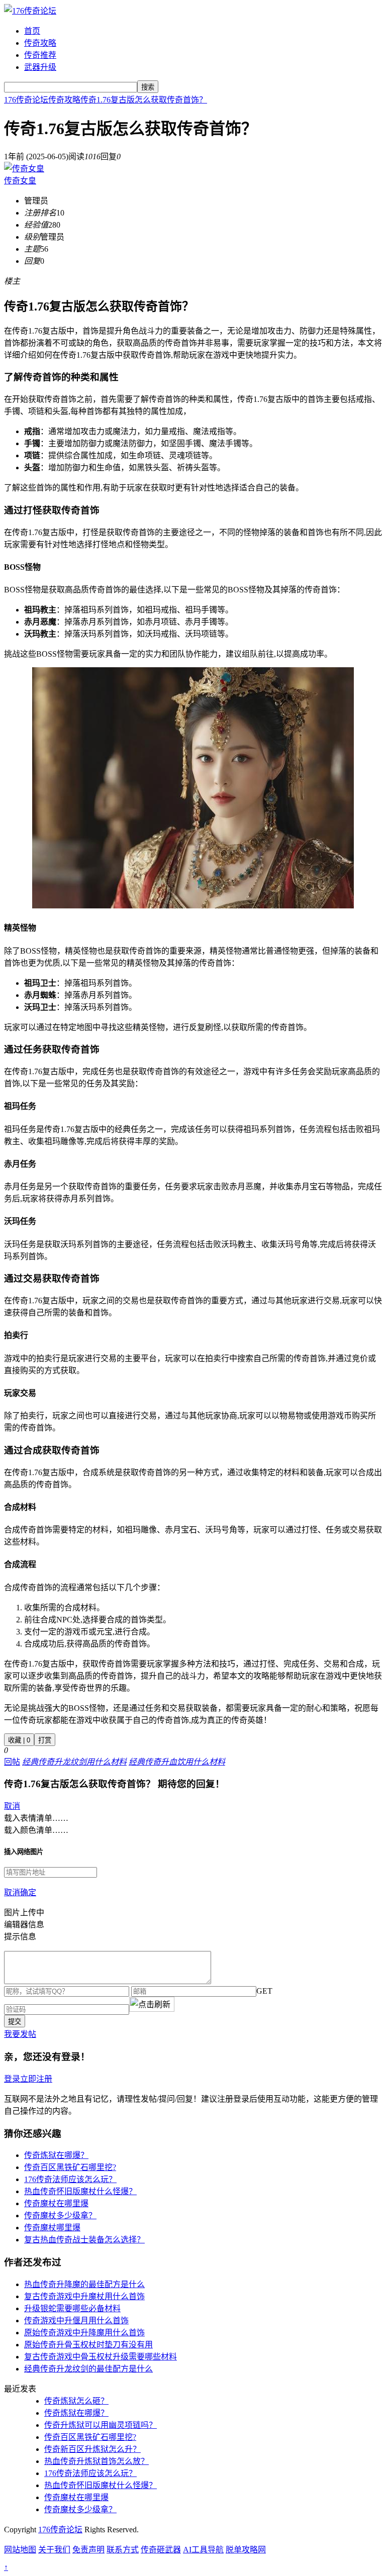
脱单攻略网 (246, 2550)
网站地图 (20, 2550)
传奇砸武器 (161, 2550)
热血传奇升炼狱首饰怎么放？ (96, 2461)
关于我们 (54, 2550)
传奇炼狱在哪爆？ (56, 2155)
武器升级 (40, 67)
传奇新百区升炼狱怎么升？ (92, 2449)
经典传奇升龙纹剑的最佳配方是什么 (88, 2369)
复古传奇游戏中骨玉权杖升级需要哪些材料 (101, 2357)
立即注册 (36, 2079)
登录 (12, 2079)
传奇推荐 (40, 55)
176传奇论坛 (26, 100)
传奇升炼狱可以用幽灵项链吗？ (101, 2425)
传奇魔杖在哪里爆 (56, 2203)
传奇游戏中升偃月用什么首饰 (76, 2321)
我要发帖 (20, 2034)
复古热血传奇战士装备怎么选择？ (84, 2240)
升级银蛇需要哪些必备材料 (72, 2308)
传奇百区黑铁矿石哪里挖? (70, 2167)
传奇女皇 (20, 181)
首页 (32, 31)
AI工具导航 (203, 2550)
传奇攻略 (40, 43)
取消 (12, 1806)
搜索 (148, 87)
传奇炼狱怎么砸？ (76, 2401)
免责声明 (88, 2550)
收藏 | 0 (19, 1740)
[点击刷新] (152, 2004)
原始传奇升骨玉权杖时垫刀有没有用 (88, 2345)
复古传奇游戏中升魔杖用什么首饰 (84, 2296)
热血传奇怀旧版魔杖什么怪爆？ (80, 2191)
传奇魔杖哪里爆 (52, 2228)
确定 (28, 1892)
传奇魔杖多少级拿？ (60, 2216)
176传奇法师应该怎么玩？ (70, 2179)
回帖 (12, 1762)
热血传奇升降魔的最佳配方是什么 (84, 2284)
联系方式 (123, 2550)
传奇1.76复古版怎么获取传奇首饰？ (144, 100)
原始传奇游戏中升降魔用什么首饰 (84, 2333)
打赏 (45, 1740)
